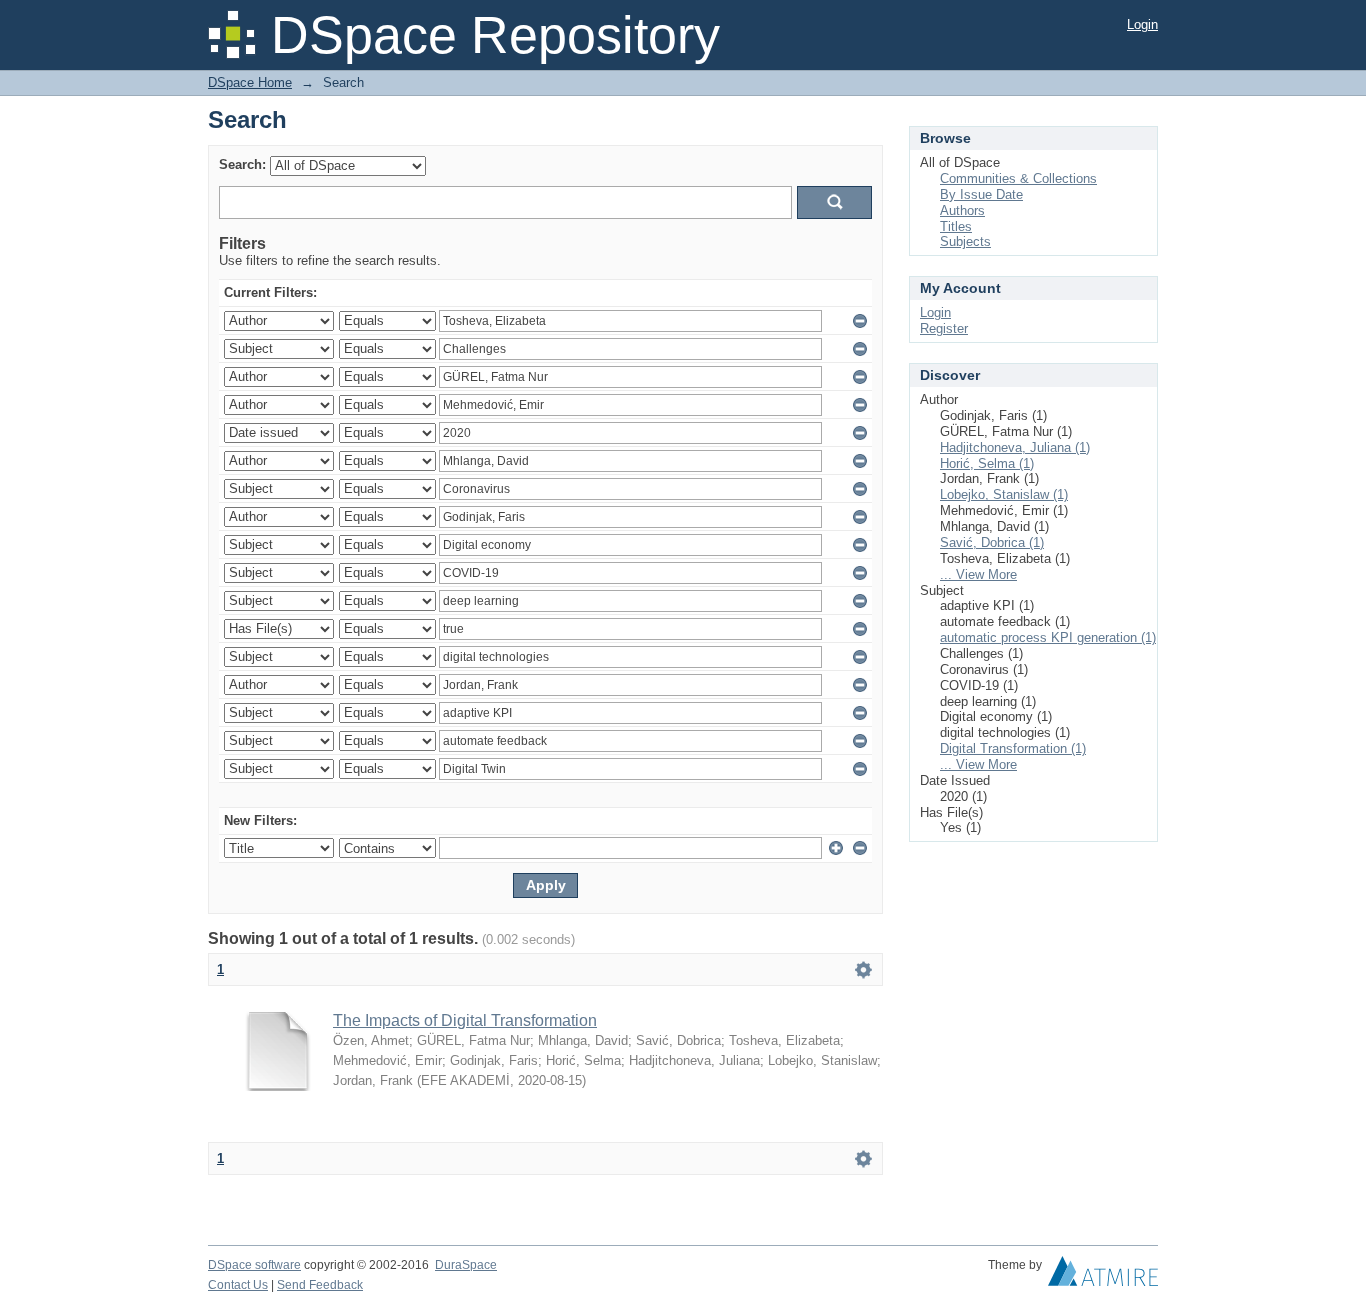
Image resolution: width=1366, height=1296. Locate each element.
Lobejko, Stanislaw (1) (1004, 494)
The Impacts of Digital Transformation (465, 1020)
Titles (956, 226)
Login (1142, 24)
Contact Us (238, 1285)
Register (944, 328)
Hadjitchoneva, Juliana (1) (1015, 447)
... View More (978, 574)
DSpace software (254, 1265)
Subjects (965, 241)
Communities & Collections (1018, 178)
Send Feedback (320, 1285)
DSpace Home (250, 82)
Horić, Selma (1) (987, 463)
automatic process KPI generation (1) (1048, 637)
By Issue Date (981, 194)
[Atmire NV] (1103, 1276)
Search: (242, 164)
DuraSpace (466, 1265)
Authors (962, 210)
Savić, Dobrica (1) (992, 542)
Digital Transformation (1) (1013, 748)
